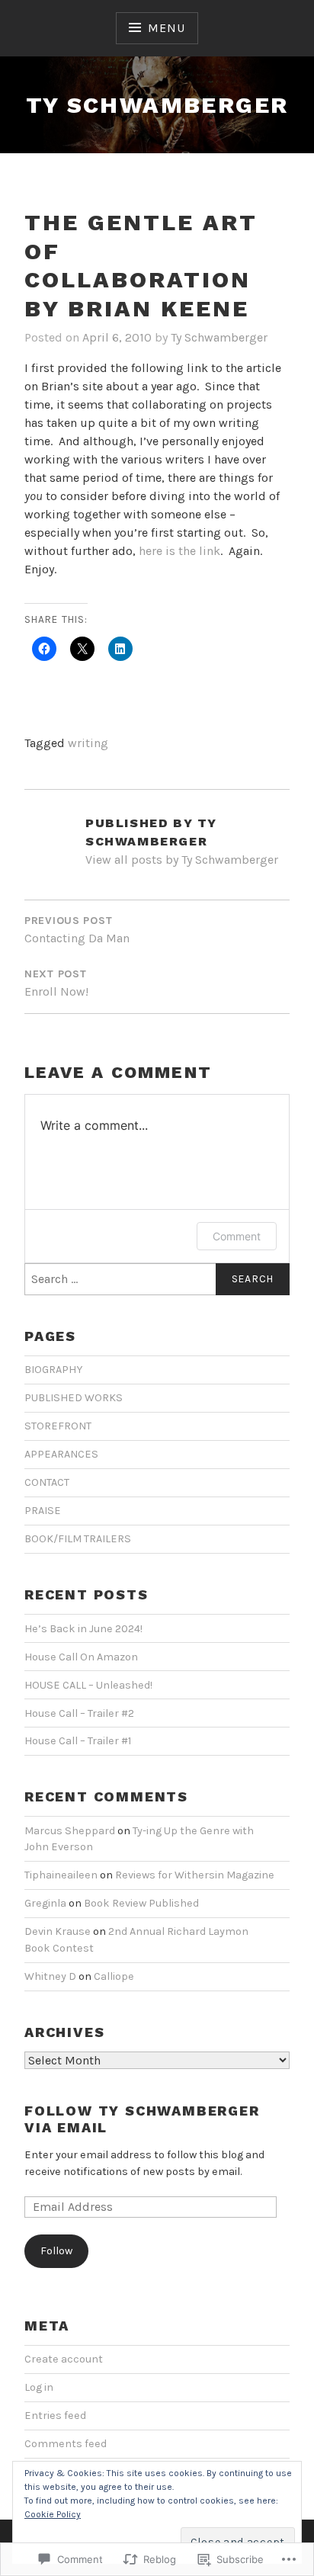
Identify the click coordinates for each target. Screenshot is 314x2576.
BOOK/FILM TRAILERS (78, 1539)
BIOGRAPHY (53, 1370)
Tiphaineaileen (61, 1875)
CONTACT (47, 1482)
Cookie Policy (53, 2514)
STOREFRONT (58, 1426)
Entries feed (55, 2416)
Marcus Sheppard (70, 1831)
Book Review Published (141, 1903)
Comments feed (66, 2444)
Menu (166, 28)
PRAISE (43, 1511)
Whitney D (50, 1976)
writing (88, 743)
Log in (39, 2387)
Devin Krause (58, 1931)
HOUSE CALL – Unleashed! (88, 1685)
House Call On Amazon (81, 1657)
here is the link (179, 551)
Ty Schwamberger (157, 105)
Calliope (114, 1976)
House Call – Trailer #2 (79, 1713)
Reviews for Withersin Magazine (195, 1875)
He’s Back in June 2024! (83, 1629)
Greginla (45, 1903)
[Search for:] (157, 1279)
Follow (56, 2251)
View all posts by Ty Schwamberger (182, 860)
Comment (237, 1236)
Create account (64, 2359)
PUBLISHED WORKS (74, 1398)
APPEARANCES (61, 1454)
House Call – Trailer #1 (78, 1741)
